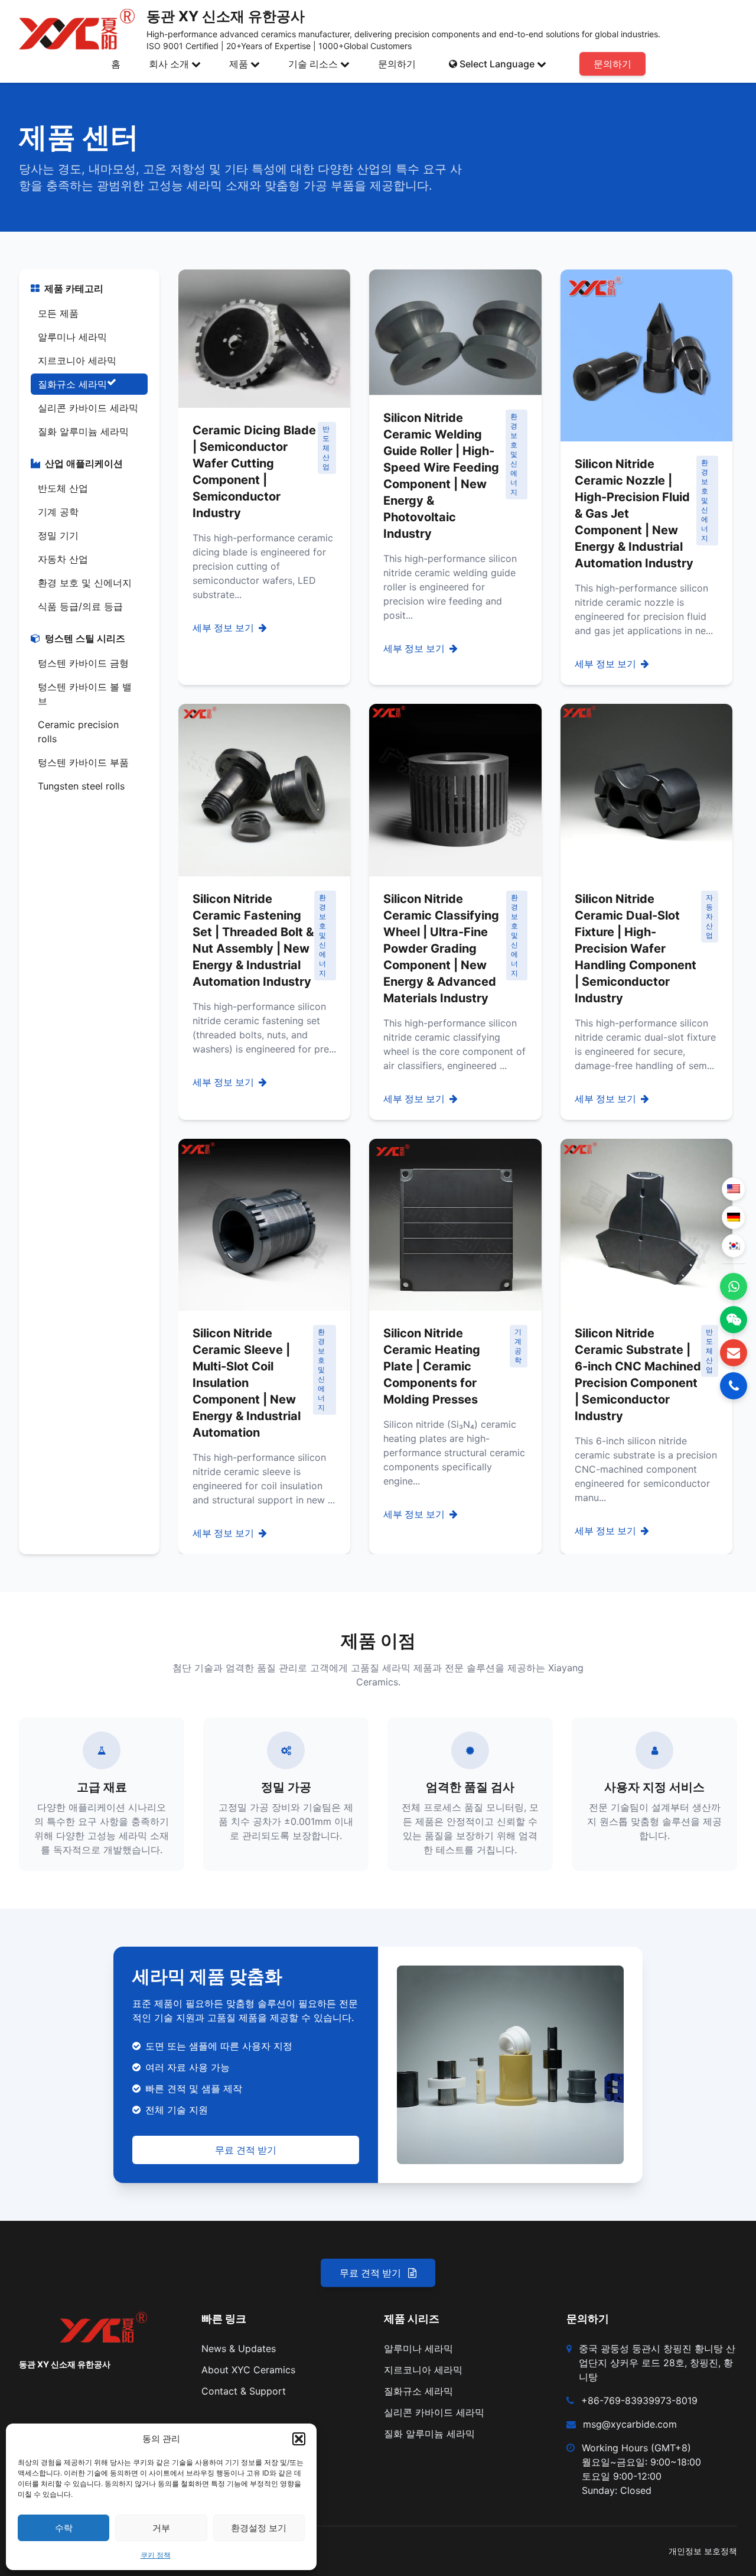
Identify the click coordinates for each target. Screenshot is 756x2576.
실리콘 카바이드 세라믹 (88, 408)
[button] (299, 2439)
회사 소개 (169, 64)
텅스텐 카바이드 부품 (83, 762)
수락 (64, 2528)
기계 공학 (58, 512)
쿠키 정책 (156, 2555)
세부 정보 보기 (223, 628)
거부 (161, 2528)
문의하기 (397, 64)
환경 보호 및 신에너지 (85, 583)
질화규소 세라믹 (72, 384)
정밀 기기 (58, 535)
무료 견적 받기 (246, 2150)
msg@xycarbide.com (630, 2424)
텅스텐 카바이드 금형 (83, 663)
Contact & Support (244, 2391)
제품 (239, 64)
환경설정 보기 (259, 2528)
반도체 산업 (63, 488)
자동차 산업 (63, 559)
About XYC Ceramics (248, 2370)
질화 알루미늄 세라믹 (83, 431)
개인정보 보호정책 (703, 2551)
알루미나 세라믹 (72, 337)
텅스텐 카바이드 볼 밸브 (85, 694)
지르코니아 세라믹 (77, 360)
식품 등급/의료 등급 (80, 606)
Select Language (497, 64)
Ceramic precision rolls (78, 732)
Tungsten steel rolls (81, 786)
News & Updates (239, 2348)
